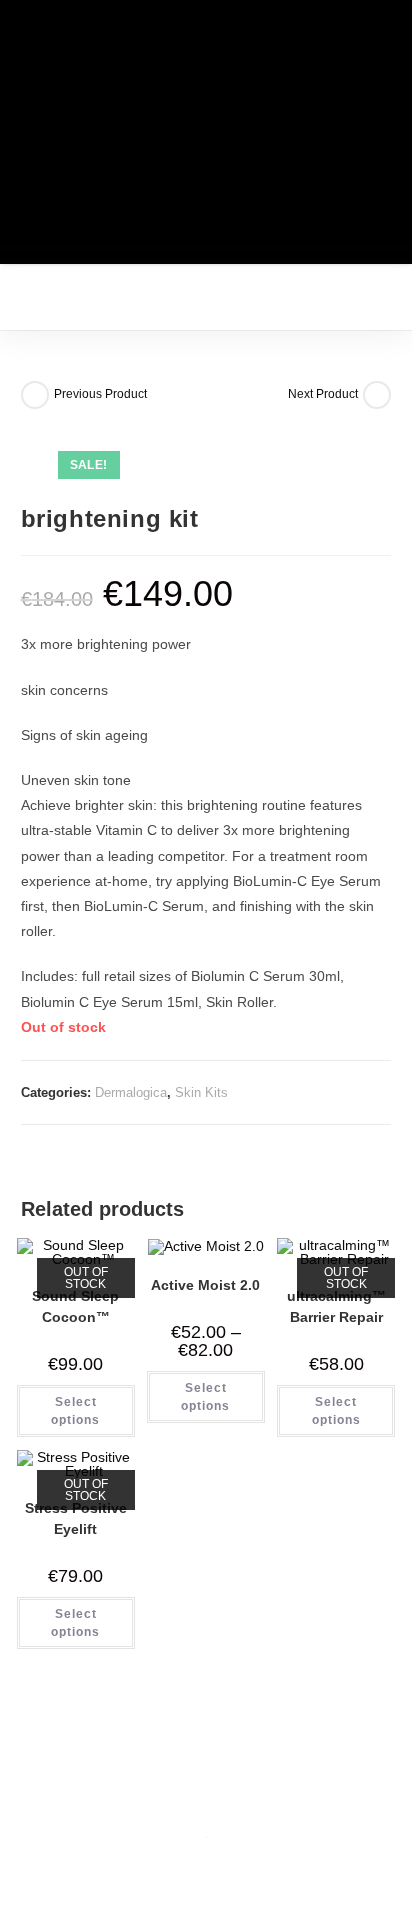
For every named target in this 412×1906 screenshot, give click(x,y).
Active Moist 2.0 (205, 1285)
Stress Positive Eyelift (76, 1518)
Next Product (323, 394)
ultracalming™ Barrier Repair (336, 1306)
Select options (75, 1411)
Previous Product (100, 394)
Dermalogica (131, 1092)
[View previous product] (35, 395)
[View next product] (377, 395)
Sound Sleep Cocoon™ (75, 1306)
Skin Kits (201, 1092)
